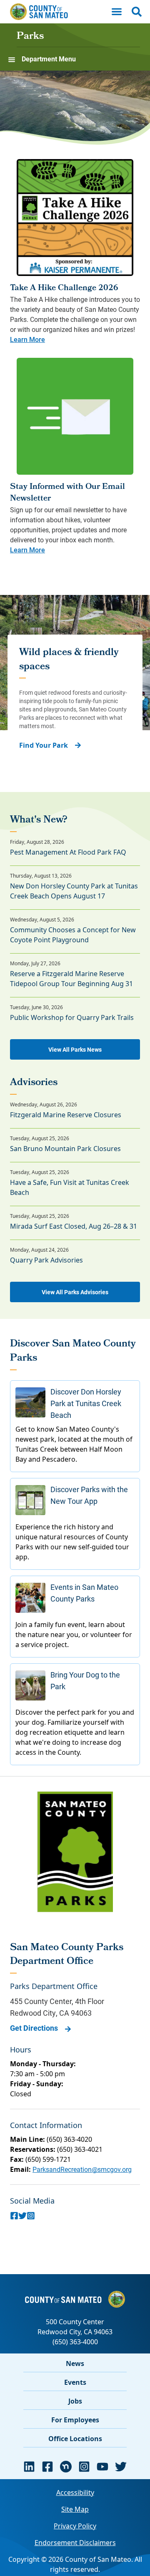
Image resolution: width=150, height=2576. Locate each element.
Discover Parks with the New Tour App (89, 1495)
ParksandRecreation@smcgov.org (82, 2169)
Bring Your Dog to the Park (85, 1680)
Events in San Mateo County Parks (84, 1593)
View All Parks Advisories (75, 1292)
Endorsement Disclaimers (75, 2543)
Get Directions (34, 2028)
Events (75, 2382)
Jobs (75, 2401)
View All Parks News (75, 1049)
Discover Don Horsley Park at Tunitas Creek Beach (86, 1403)
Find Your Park (44, 745)
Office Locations (75, 2439)
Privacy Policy (75, 2526)
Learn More (27, 339)
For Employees (75, 2420)
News (75, 2363)
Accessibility (75, 2492)
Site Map (75, 2509)
